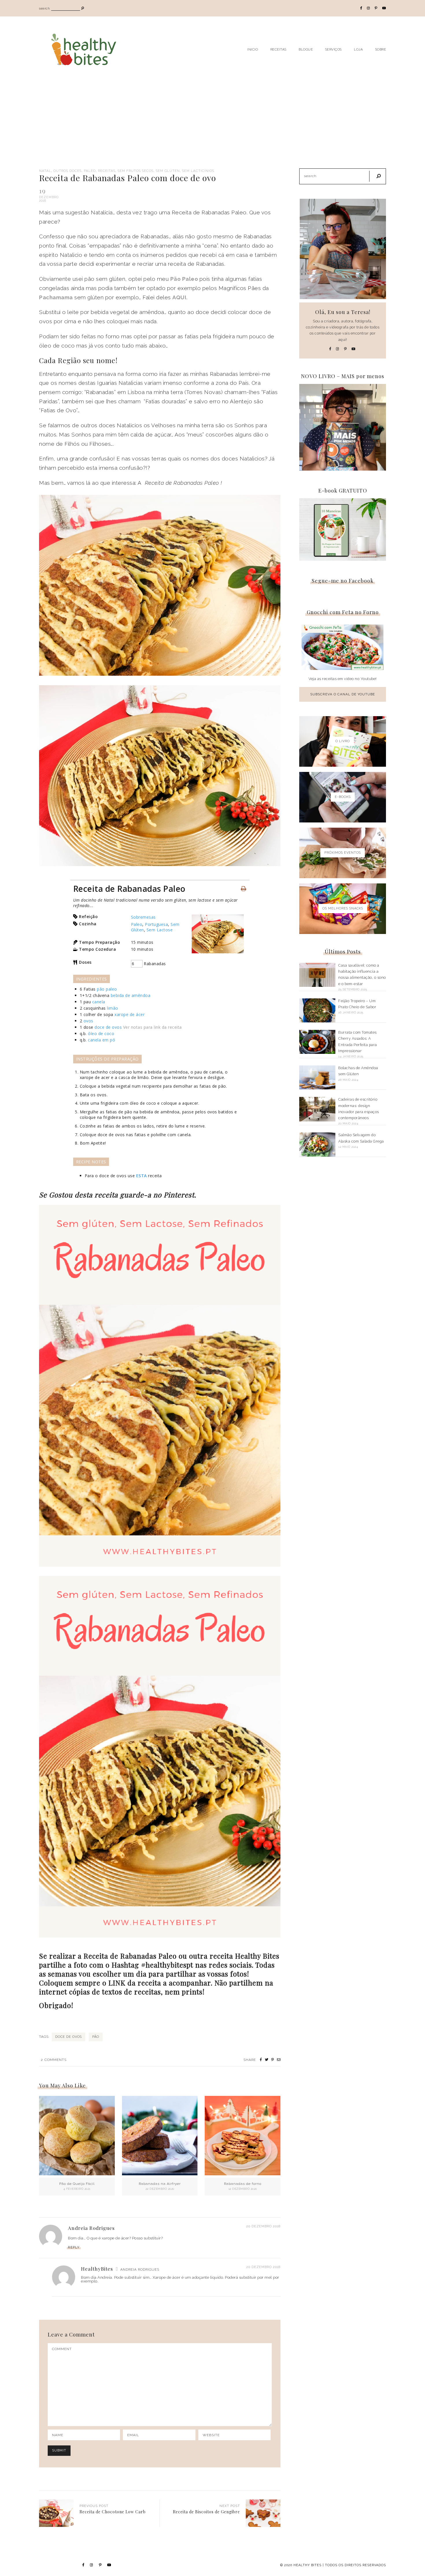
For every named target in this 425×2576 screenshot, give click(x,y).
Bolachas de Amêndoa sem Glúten (358, 1071)
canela (99, 1002)
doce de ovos (108, 1027)
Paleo (90, 171)
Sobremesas (143, 917)
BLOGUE (306, 49)
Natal (45, 171)
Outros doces (68, 171)
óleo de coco (101, 1033)
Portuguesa (156, 924)
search (44, 9)
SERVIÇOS (333, 49)
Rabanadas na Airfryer (160, 2184)
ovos (88, 1021)
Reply (74, 2247)
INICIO (253, 49)
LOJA (358, 49)
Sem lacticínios (198, 171)
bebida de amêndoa (131, 995)
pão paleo (107, 989)
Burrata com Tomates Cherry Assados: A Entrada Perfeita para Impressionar (358, 1042)
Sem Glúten (168, 171)
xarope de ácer (130, 1014)
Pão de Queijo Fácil (77, 2184)
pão (96, 2037)
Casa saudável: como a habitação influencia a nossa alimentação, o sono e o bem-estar (362, 975)
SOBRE (381, 49)
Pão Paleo (184, 279)
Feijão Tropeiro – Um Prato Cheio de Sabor (357, 1004)
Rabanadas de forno (243, 2184)
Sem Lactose (160, 930)
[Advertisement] (212, 125)
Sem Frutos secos (136, 171)
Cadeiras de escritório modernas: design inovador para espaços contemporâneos (359, 1109)
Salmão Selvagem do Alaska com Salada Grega (361, 1138)
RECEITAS (278, 49)
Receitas (107, 171)
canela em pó (101, 1040)
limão (113, 1008)
